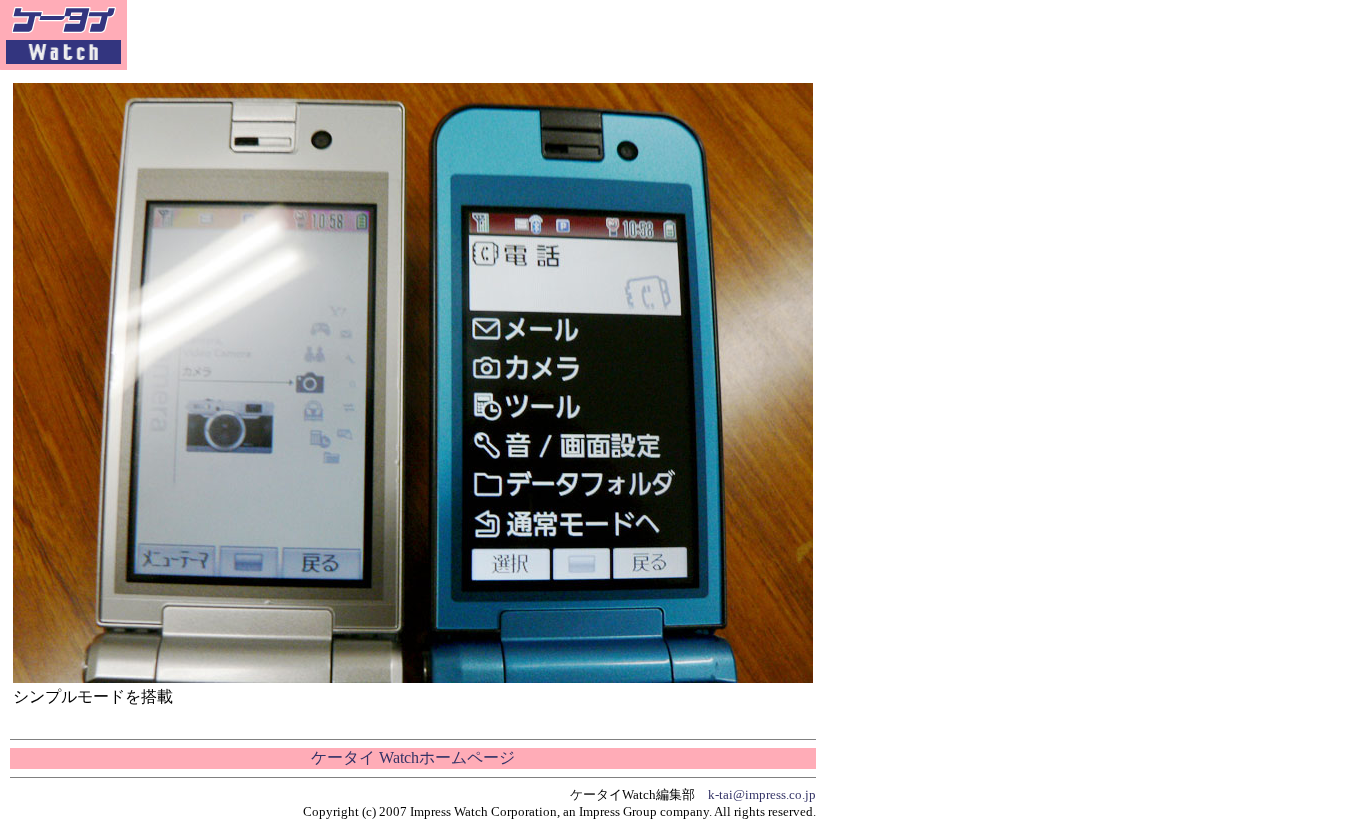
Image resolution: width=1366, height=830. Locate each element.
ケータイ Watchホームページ (413, 757)
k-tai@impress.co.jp (762, 794)
